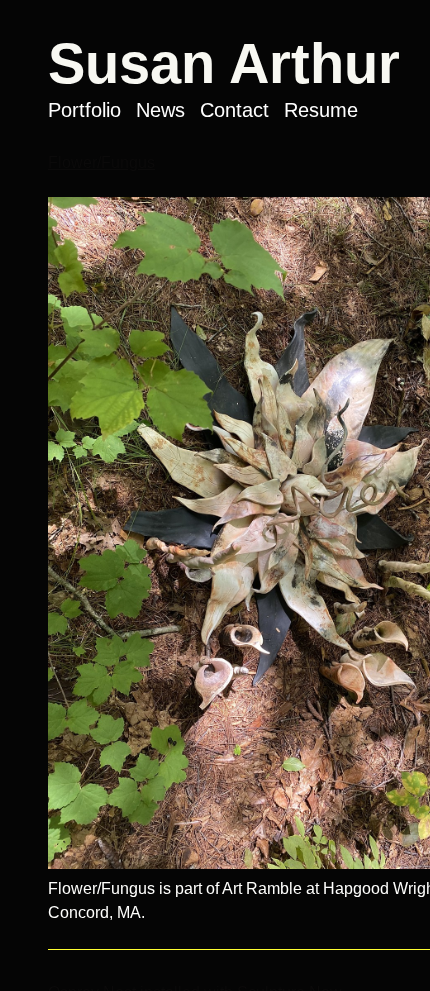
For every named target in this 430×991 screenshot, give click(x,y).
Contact (234, 110)
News (160, 110)
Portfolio (84, 110)
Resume (321, 110)
